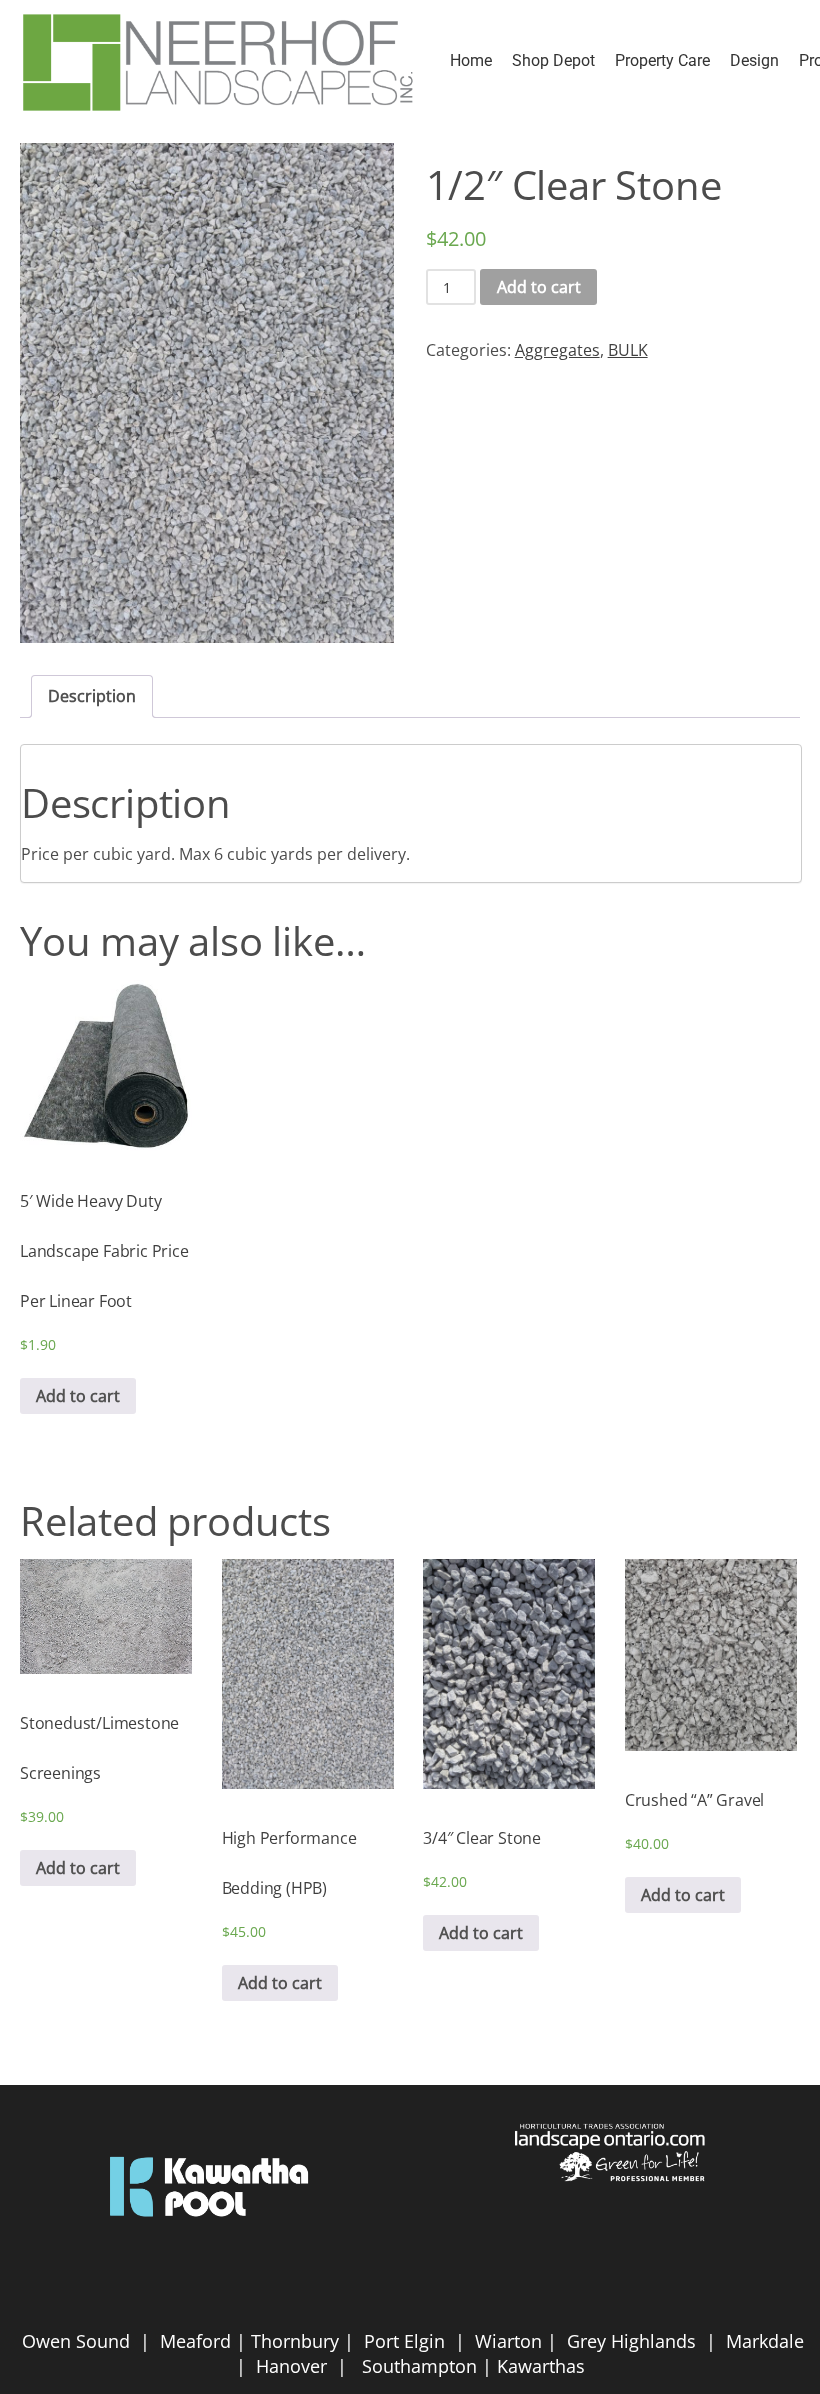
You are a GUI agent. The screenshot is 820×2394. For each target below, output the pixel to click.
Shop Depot (553, 60)
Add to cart (539, 287)
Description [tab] (92, 696)
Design (754, 60)
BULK (628, 350)
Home (471, 60)
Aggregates (557, 350)
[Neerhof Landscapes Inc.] (220, 61)
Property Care (662, 60)
